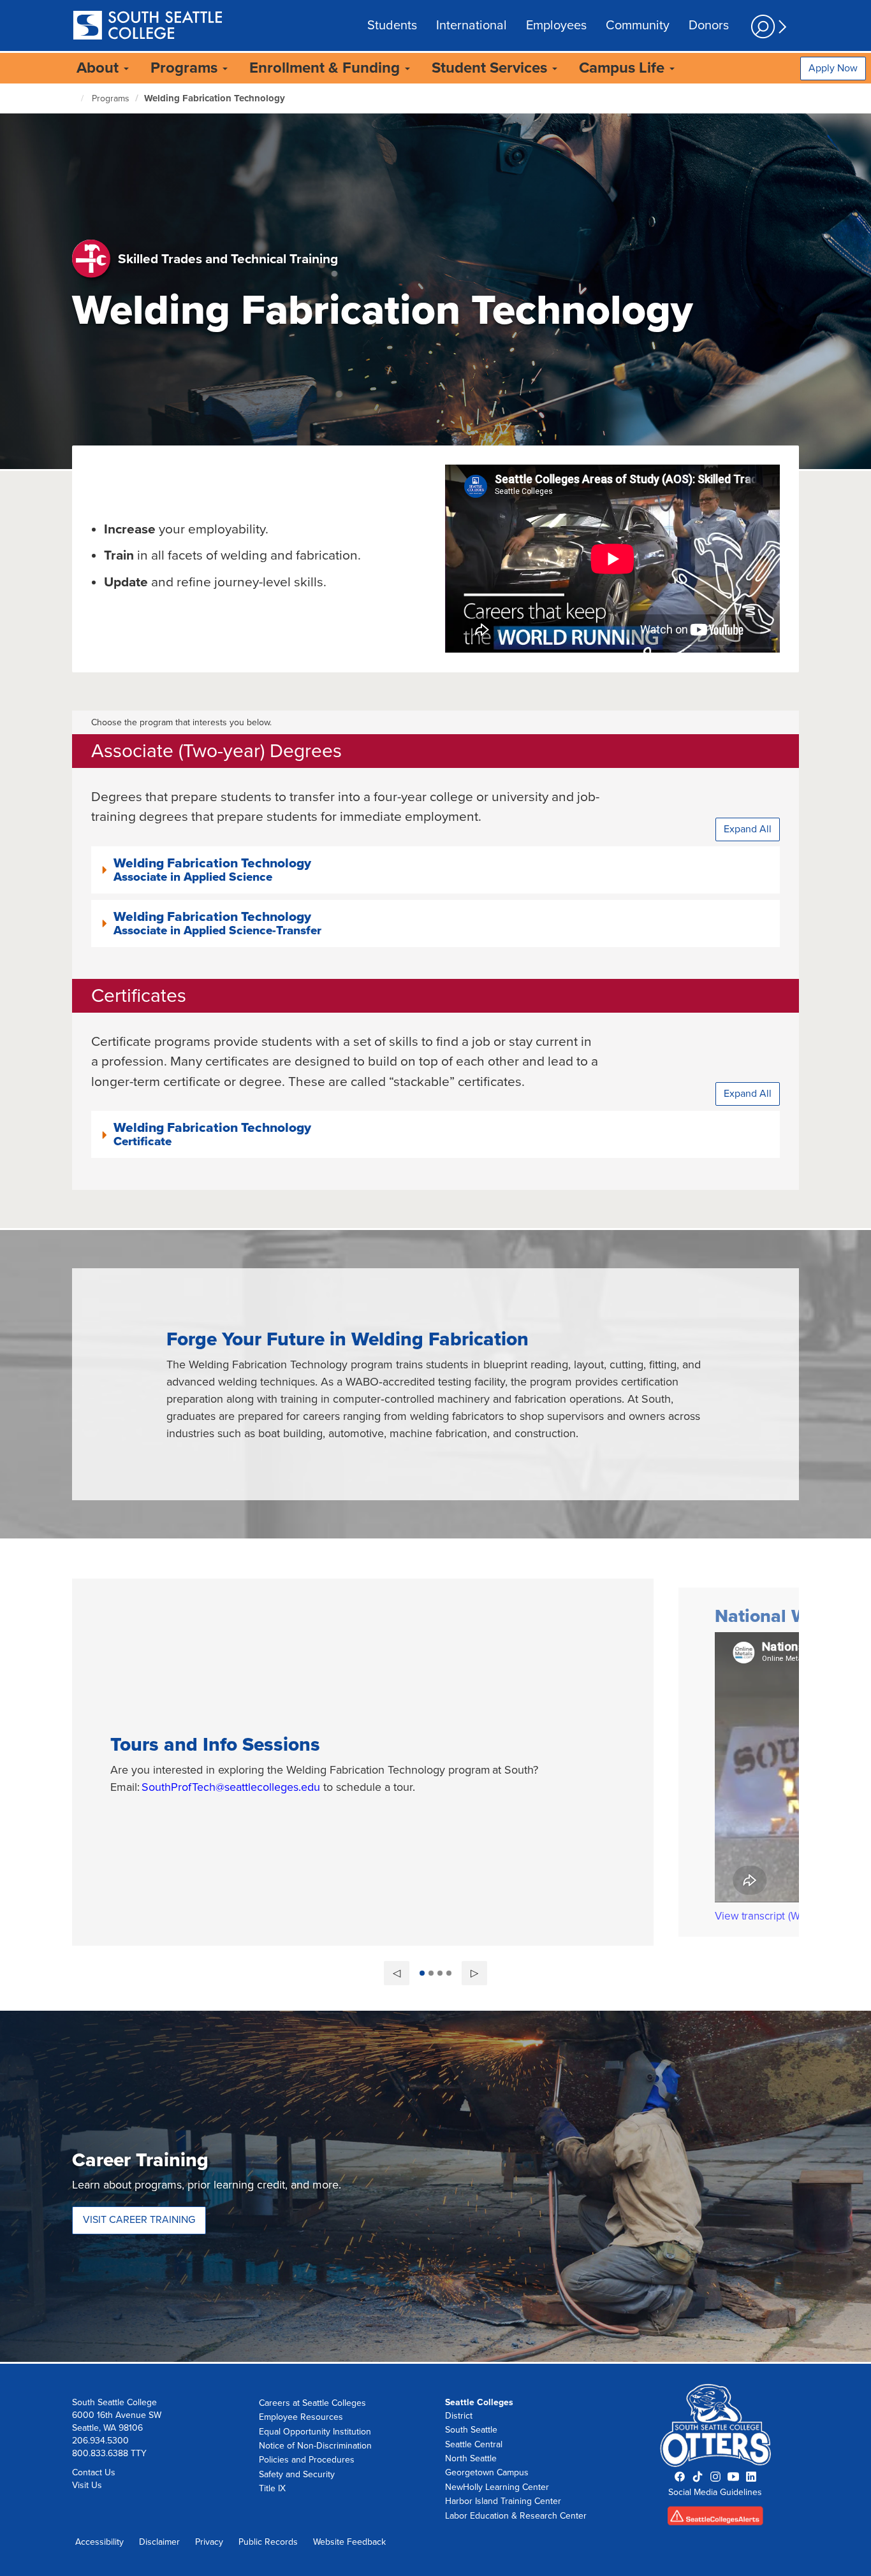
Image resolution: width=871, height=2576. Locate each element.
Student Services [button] (491, 68)
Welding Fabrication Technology (215, 98)
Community (638, 25)
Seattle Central (474, 2444)
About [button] (99, 68)
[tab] (435, 870)
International (472, 25)
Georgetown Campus (487, 2472)
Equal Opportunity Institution (315, 2432)
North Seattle (471, 2458)
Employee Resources (301, 2417)
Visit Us (87, 2485)
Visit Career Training (139, 2220)
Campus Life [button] (624, 68)
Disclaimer (159, 2542)
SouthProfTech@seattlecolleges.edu (231, 1787)
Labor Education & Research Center (516, 2516)
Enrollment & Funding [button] (326, 68)
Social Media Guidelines (715, 2492)
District (459, 2416)
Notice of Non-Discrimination (315, 2446)
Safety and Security (297, 2474)
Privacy (209, 2542)
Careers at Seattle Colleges (312, 2403)
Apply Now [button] (833, 68)
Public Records (268, 2542)
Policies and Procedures (307, 2460)
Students (392, 25)
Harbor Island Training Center (503, 2501)
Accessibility (99, 2542)
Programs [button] (186, 68)
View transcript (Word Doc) (778, 1916)
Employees (556, 25)
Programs (111, 98)
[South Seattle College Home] (147, 26)
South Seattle (471, 2430)
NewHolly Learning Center (497, 2487)
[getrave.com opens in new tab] (716, 2520)
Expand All (748, 829)
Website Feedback (349, 2542)
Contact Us (94, 2472)
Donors (709, 25)
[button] (435, 870)
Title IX (272, 2488)
